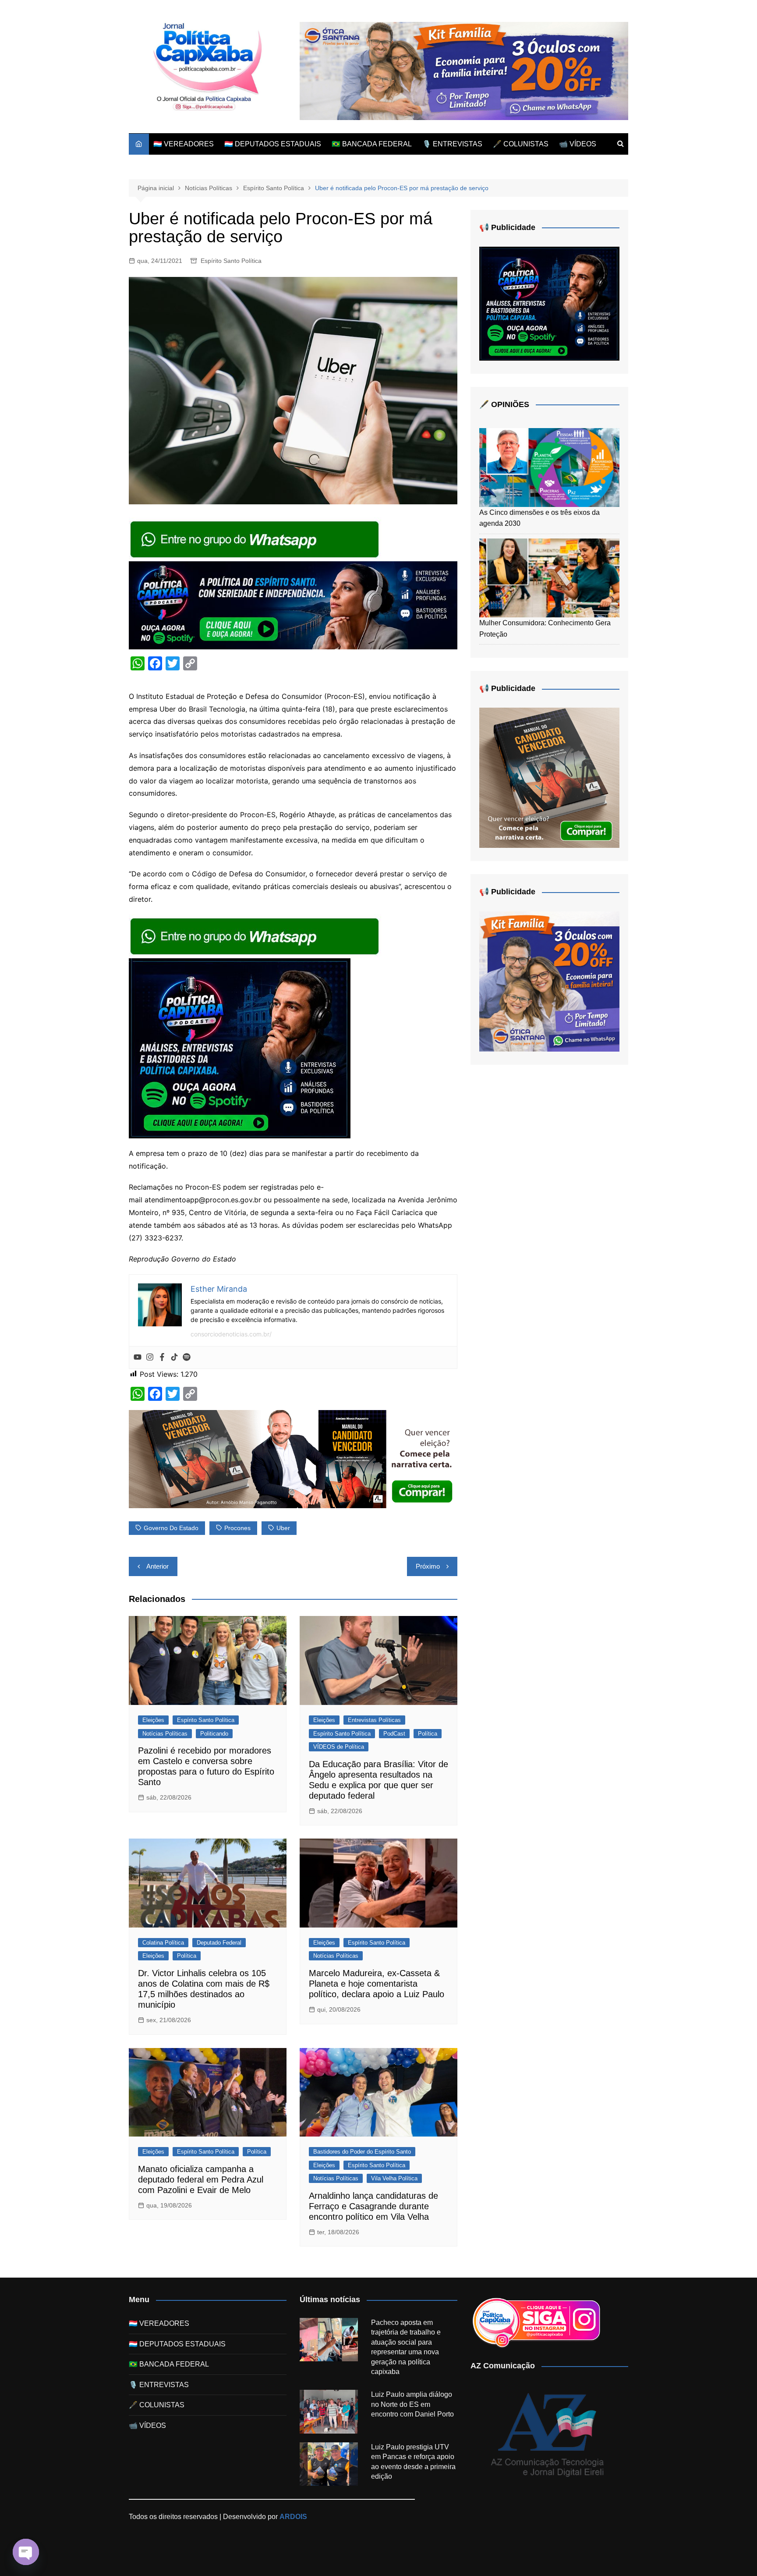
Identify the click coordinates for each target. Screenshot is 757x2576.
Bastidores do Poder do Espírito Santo (362, 2152)
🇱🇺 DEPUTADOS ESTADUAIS (273, 144)
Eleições (153, 1720)
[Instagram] (150, 1357)
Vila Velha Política (394, 2178)
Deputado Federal (219, 1943)
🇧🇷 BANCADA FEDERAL (372, 144)
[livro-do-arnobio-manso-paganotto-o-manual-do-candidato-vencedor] (293, 1459)
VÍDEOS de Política (339, 1747)
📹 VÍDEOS (578, 144)
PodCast (394, 1734)
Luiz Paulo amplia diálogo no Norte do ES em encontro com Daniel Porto (412, 2404)
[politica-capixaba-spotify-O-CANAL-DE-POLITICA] (240, 1048)
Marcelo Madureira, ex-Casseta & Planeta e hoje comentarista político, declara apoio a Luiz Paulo (377, 1984)
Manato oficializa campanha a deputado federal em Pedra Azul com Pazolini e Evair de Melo (201, 2179)
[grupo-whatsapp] (255, 539)
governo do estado (171, 1528)
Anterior (157, 1566)
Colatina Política (163, 1943)
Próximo (428, 1566)
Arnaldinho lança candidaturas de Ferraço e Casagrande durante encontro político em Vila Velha (373, 2206)
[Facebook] (162, 1357)
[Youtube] (138, 1357)
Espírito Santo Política (231, 261)
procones (237, 1528)
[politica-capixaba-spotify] (293, 605)
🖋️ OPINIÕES (504, 404)
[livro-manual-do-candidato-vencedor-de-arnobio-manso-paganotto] (549, 778)
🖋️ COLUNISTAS (521, 144)
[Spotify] (187, 1357)
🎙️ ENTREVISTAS (452, 144)
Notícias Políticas (165, 1734)
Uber (283, 1528)
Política (428, 1734)
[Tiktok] (174, 1357)
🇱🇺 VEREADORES (184, 144)
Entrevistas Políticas (374, 1720)
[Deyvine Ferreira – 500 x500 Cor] (549, 981)
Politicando (214, 1734)
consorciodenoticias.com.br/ (231, 1334)
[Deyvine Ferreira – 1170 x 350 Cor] (464, 70)
